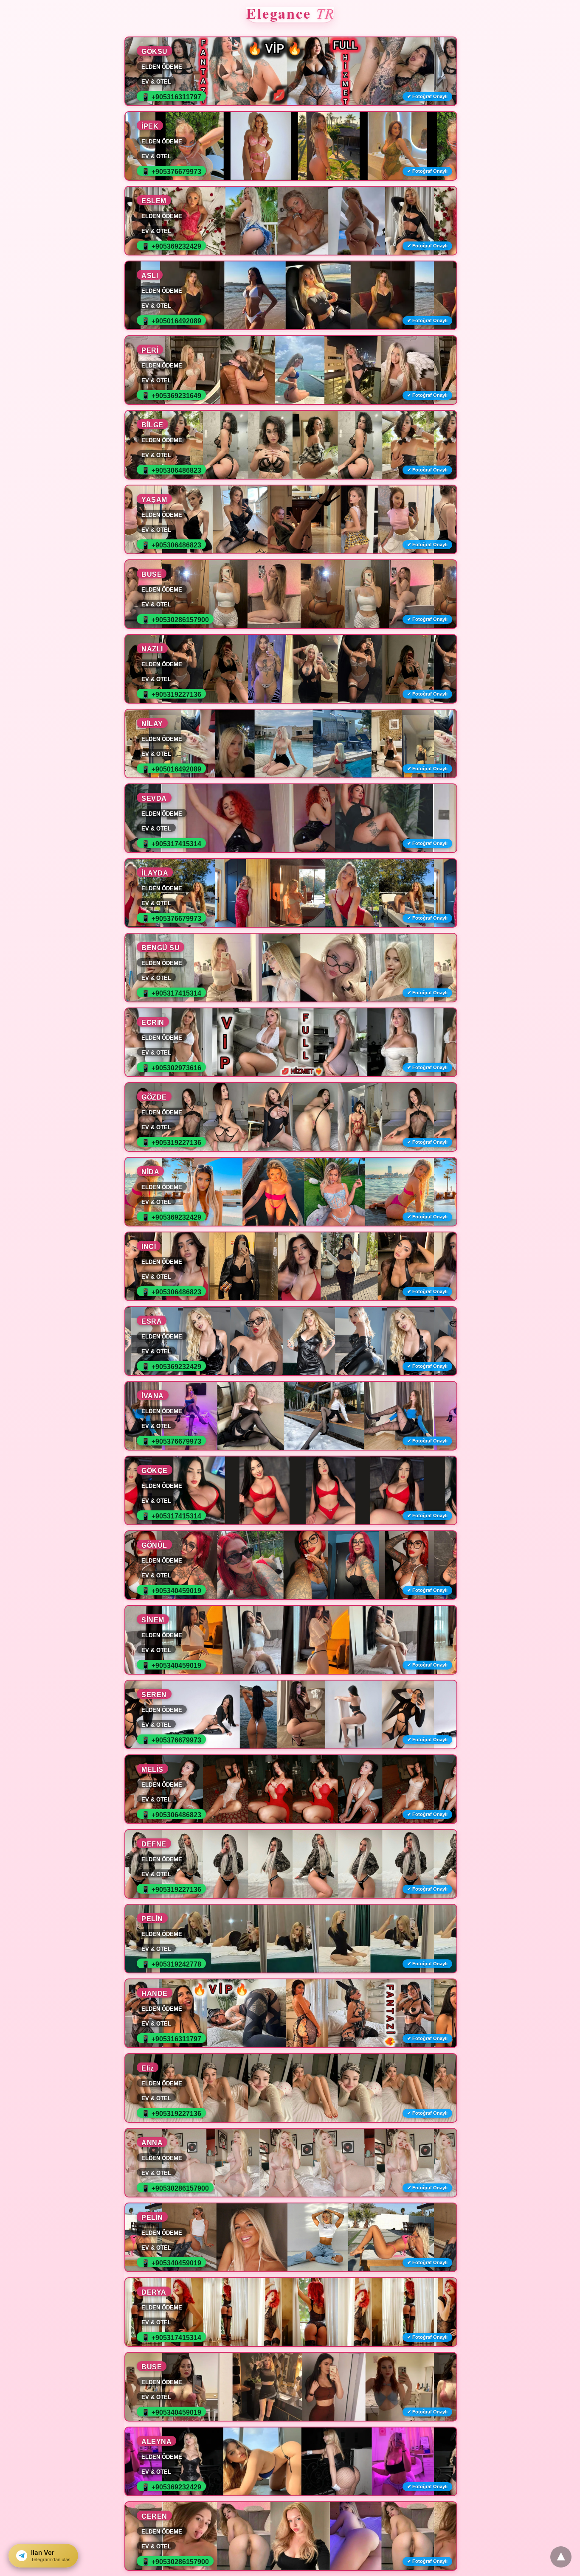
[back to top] (561, 2557)
